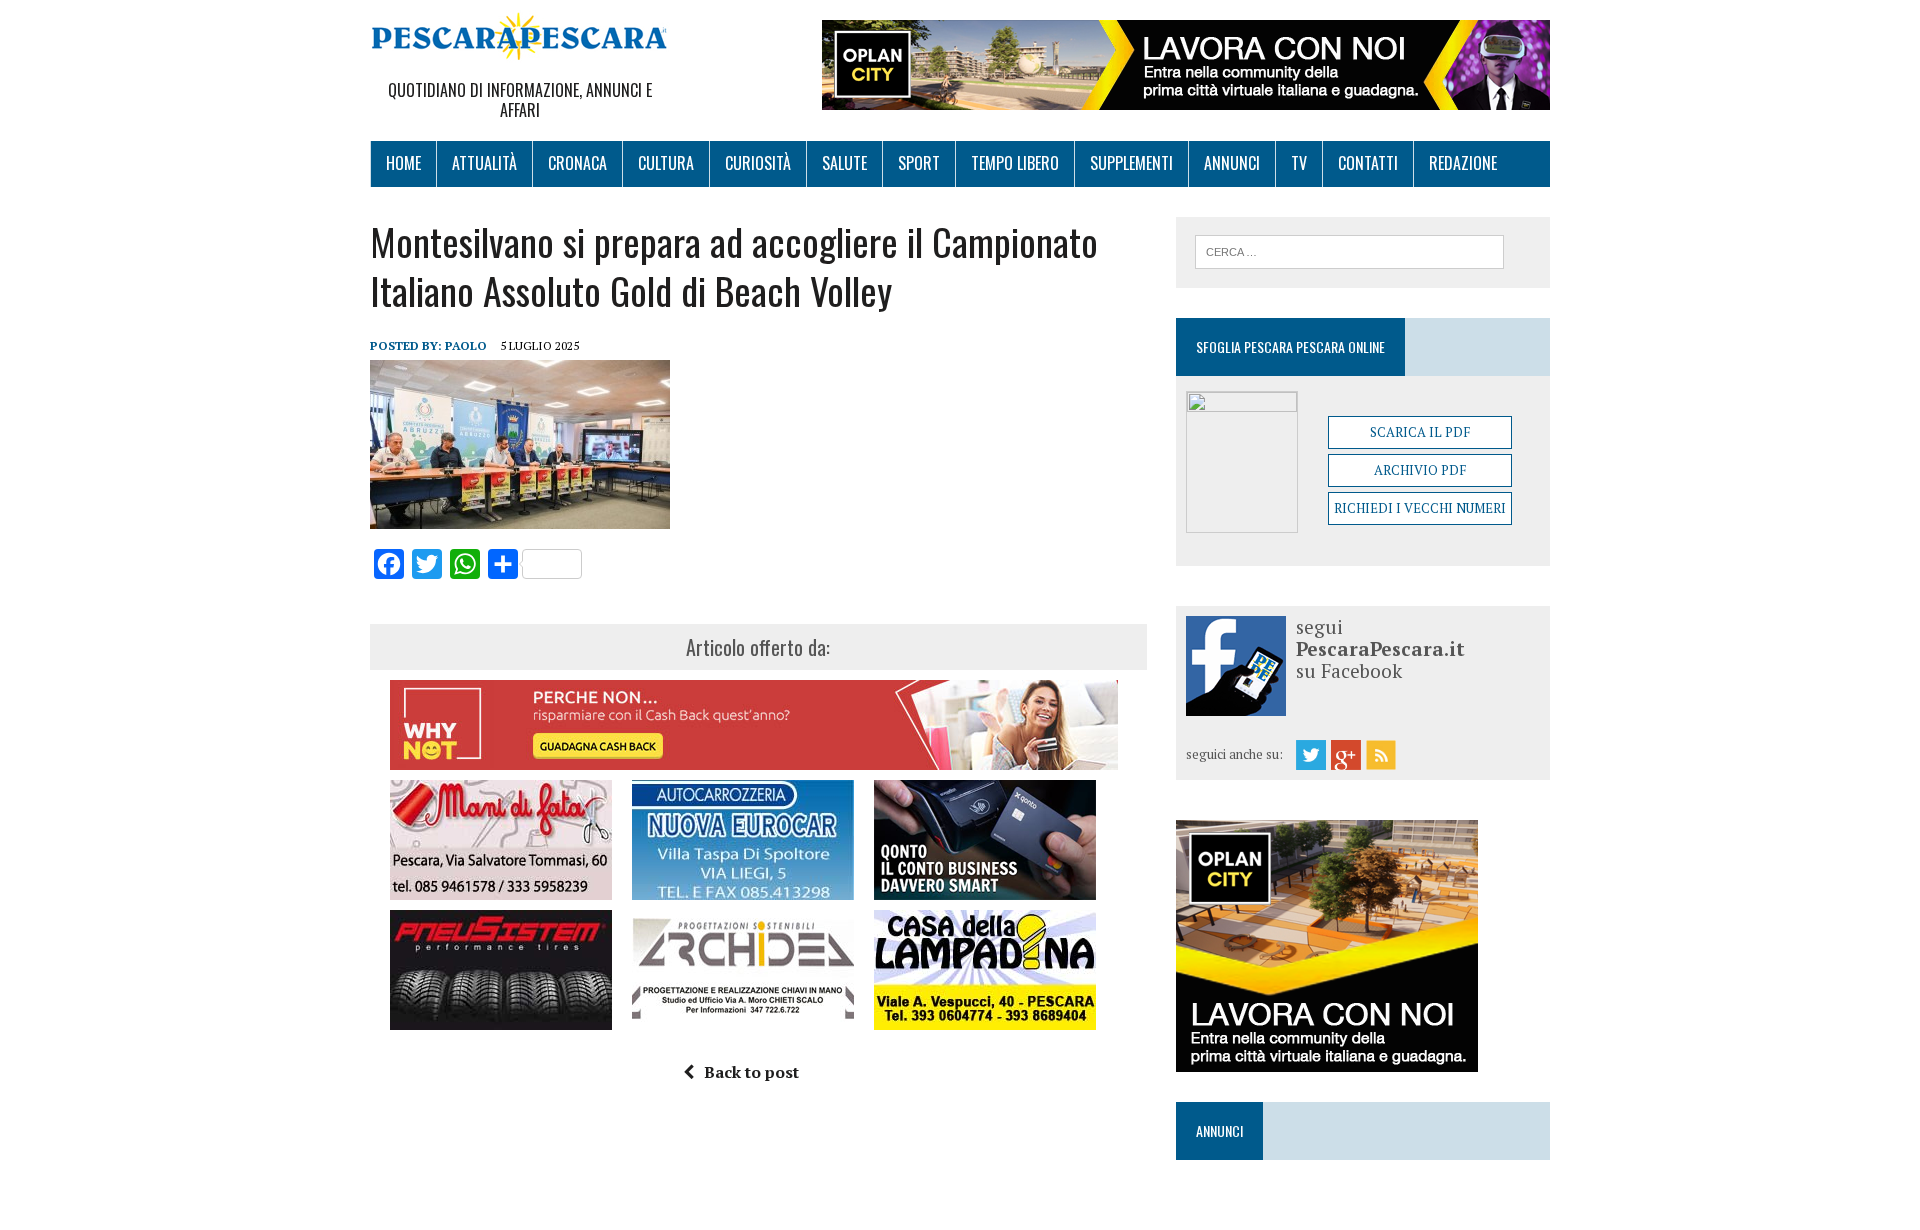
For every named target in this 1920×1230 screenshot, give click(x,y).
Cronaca (577, 163)
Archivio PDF (1420, 470)
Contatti (1368, 163)
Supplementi (1131, 163)
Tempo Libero (1015, 163)
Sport (919, 163)
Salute (844, 163)
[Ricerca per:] (1349, 250)
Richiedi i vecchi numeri (1420, 508)
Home (403, 163)
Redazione (1463, 163)
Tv (1299, 163)
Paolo (466, 345)
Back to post (751, 1072)
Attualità (484, 163)
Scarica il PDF (1420, 432)
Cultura (666, 163)
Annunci (1232, 163)
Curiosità (758, 163)
